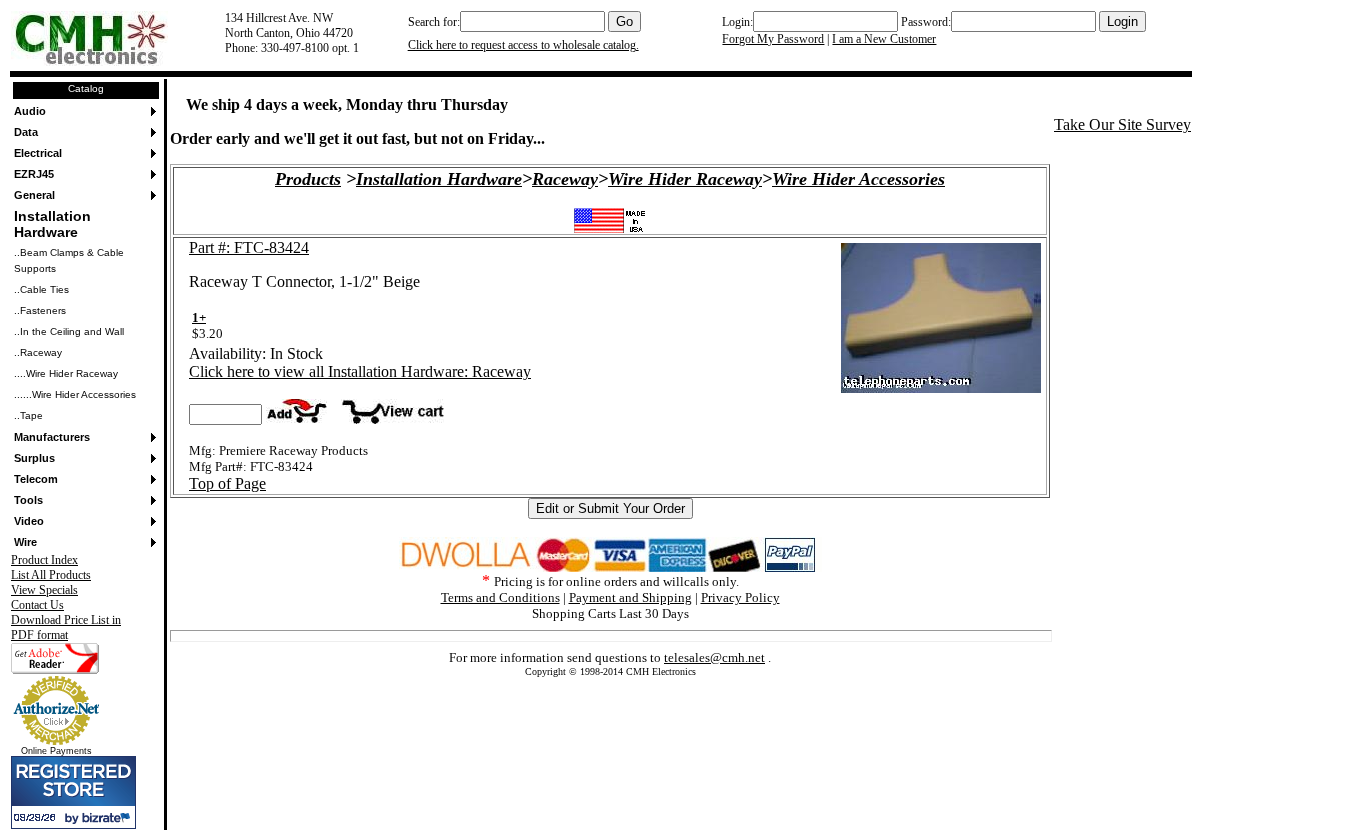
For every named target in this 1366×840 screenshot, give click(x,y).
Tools (28, 500)
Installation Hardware (52, 224)
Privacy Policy (740, 597)
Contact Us (37, 605)
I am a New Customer (884, 39)
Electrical (38, 153)
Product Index (44, 560)
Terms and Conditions (500, 597)
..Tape (28, 415)
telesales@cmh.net (714, 657)
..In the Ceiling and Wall (69, 331)
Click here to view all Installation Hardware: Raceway (360, 371)
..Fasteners (40, 310)
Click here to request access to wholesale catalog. (523, 45)
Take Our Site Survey (1122, 124)
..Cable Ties (41, 289)
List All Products (51, 575)
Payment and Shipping (630, 597)
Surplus (34, 458)
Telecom (36, 479)
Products (308, 179)
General (34, 195)
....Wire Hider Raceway (66, 373)
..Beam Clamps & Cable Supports (69, 260)
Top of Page (227, 483)
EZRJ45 (34, 174)
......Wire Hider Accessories (75, 394)
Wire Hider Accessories (858, 179)
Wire (25, 542)
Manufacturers (52, 437)
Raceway (565, 179)
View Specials (44, 590)
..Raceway (38, 352)
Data (26, 132)
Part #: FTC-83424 (249, 247)
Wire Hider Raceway (685, 179)
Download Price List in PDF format (66, 627)
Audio (30, 111)
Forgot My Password (773, 39)
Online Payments (56, 751)
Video (29, 521)
